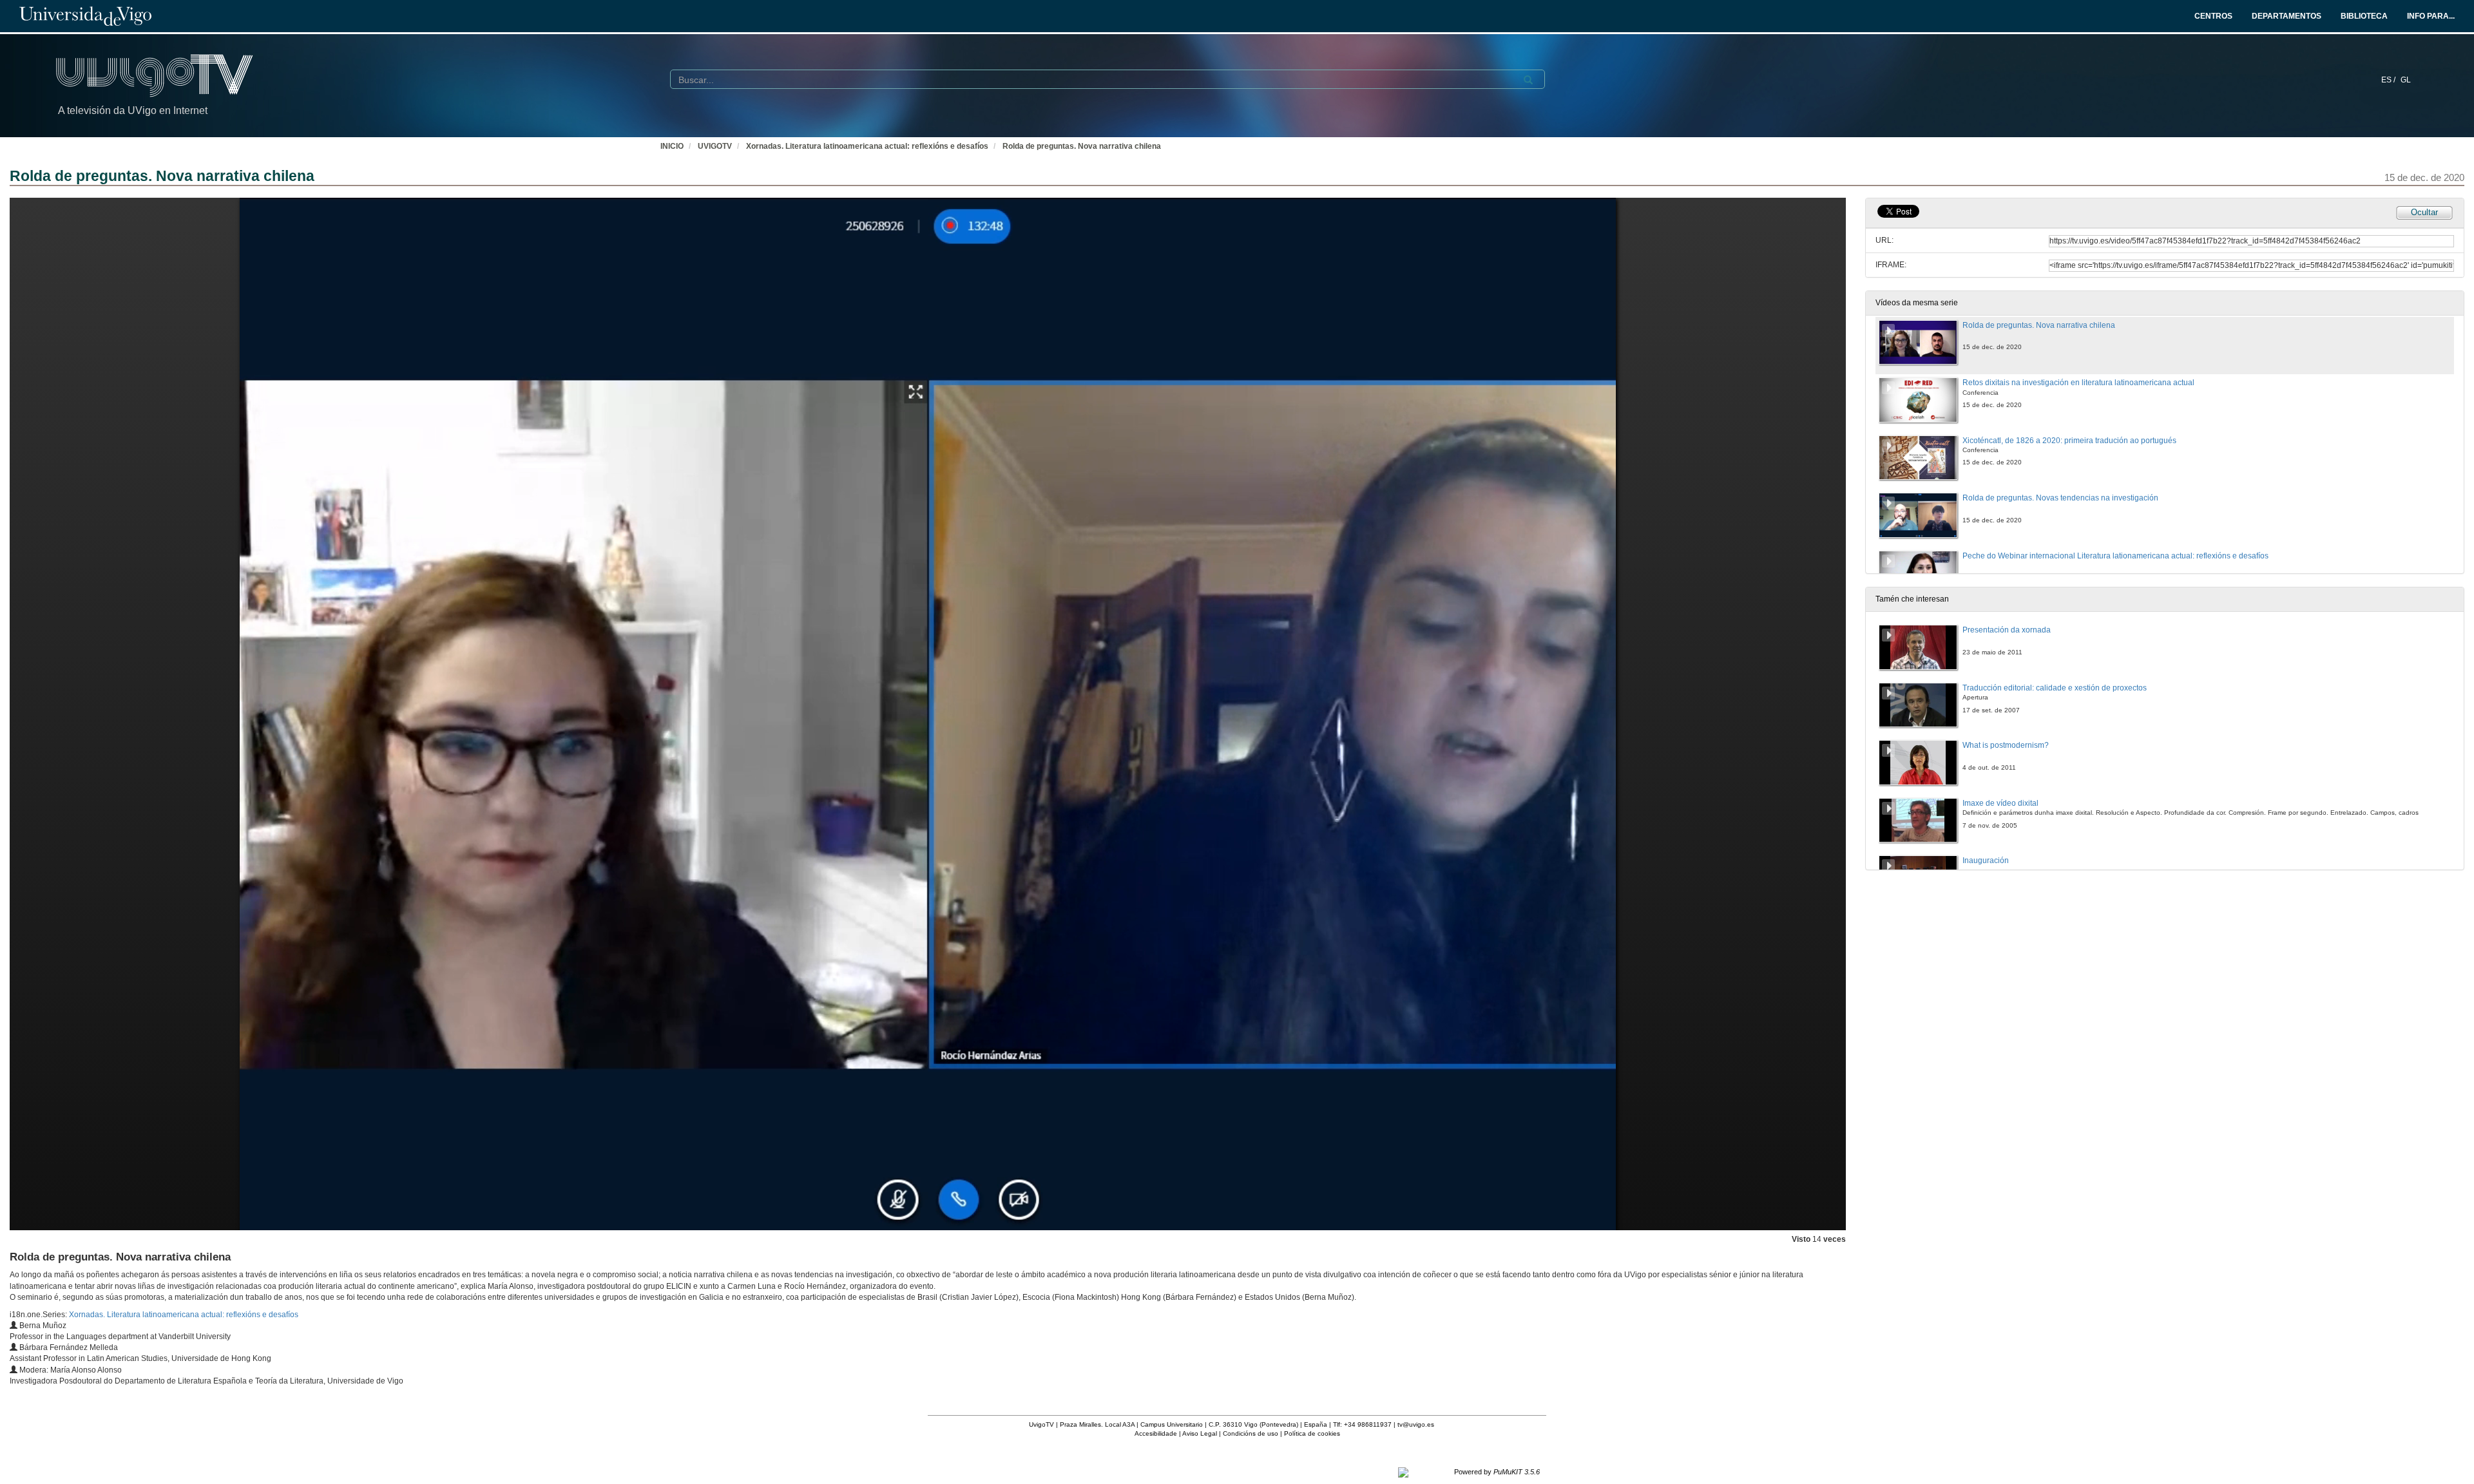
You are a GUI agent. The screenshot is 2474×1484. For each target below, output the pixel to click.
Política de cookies (1312, 1433)
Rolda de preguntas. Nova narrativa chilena (1082, 146)
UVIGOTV (715, 146)
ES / (2389, 80)
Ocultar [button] (2424, 212)
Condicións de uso (1251, 1433)
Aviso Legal (1200, 1433)
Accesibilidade (1156, 1433)
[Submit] (1528, 80)
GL (2406, 80)
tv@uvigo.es (1416, 1424)
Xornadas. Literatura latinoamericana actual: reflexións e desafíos (867, 146)
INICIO (672, 146)
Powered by (1497, 1472)
